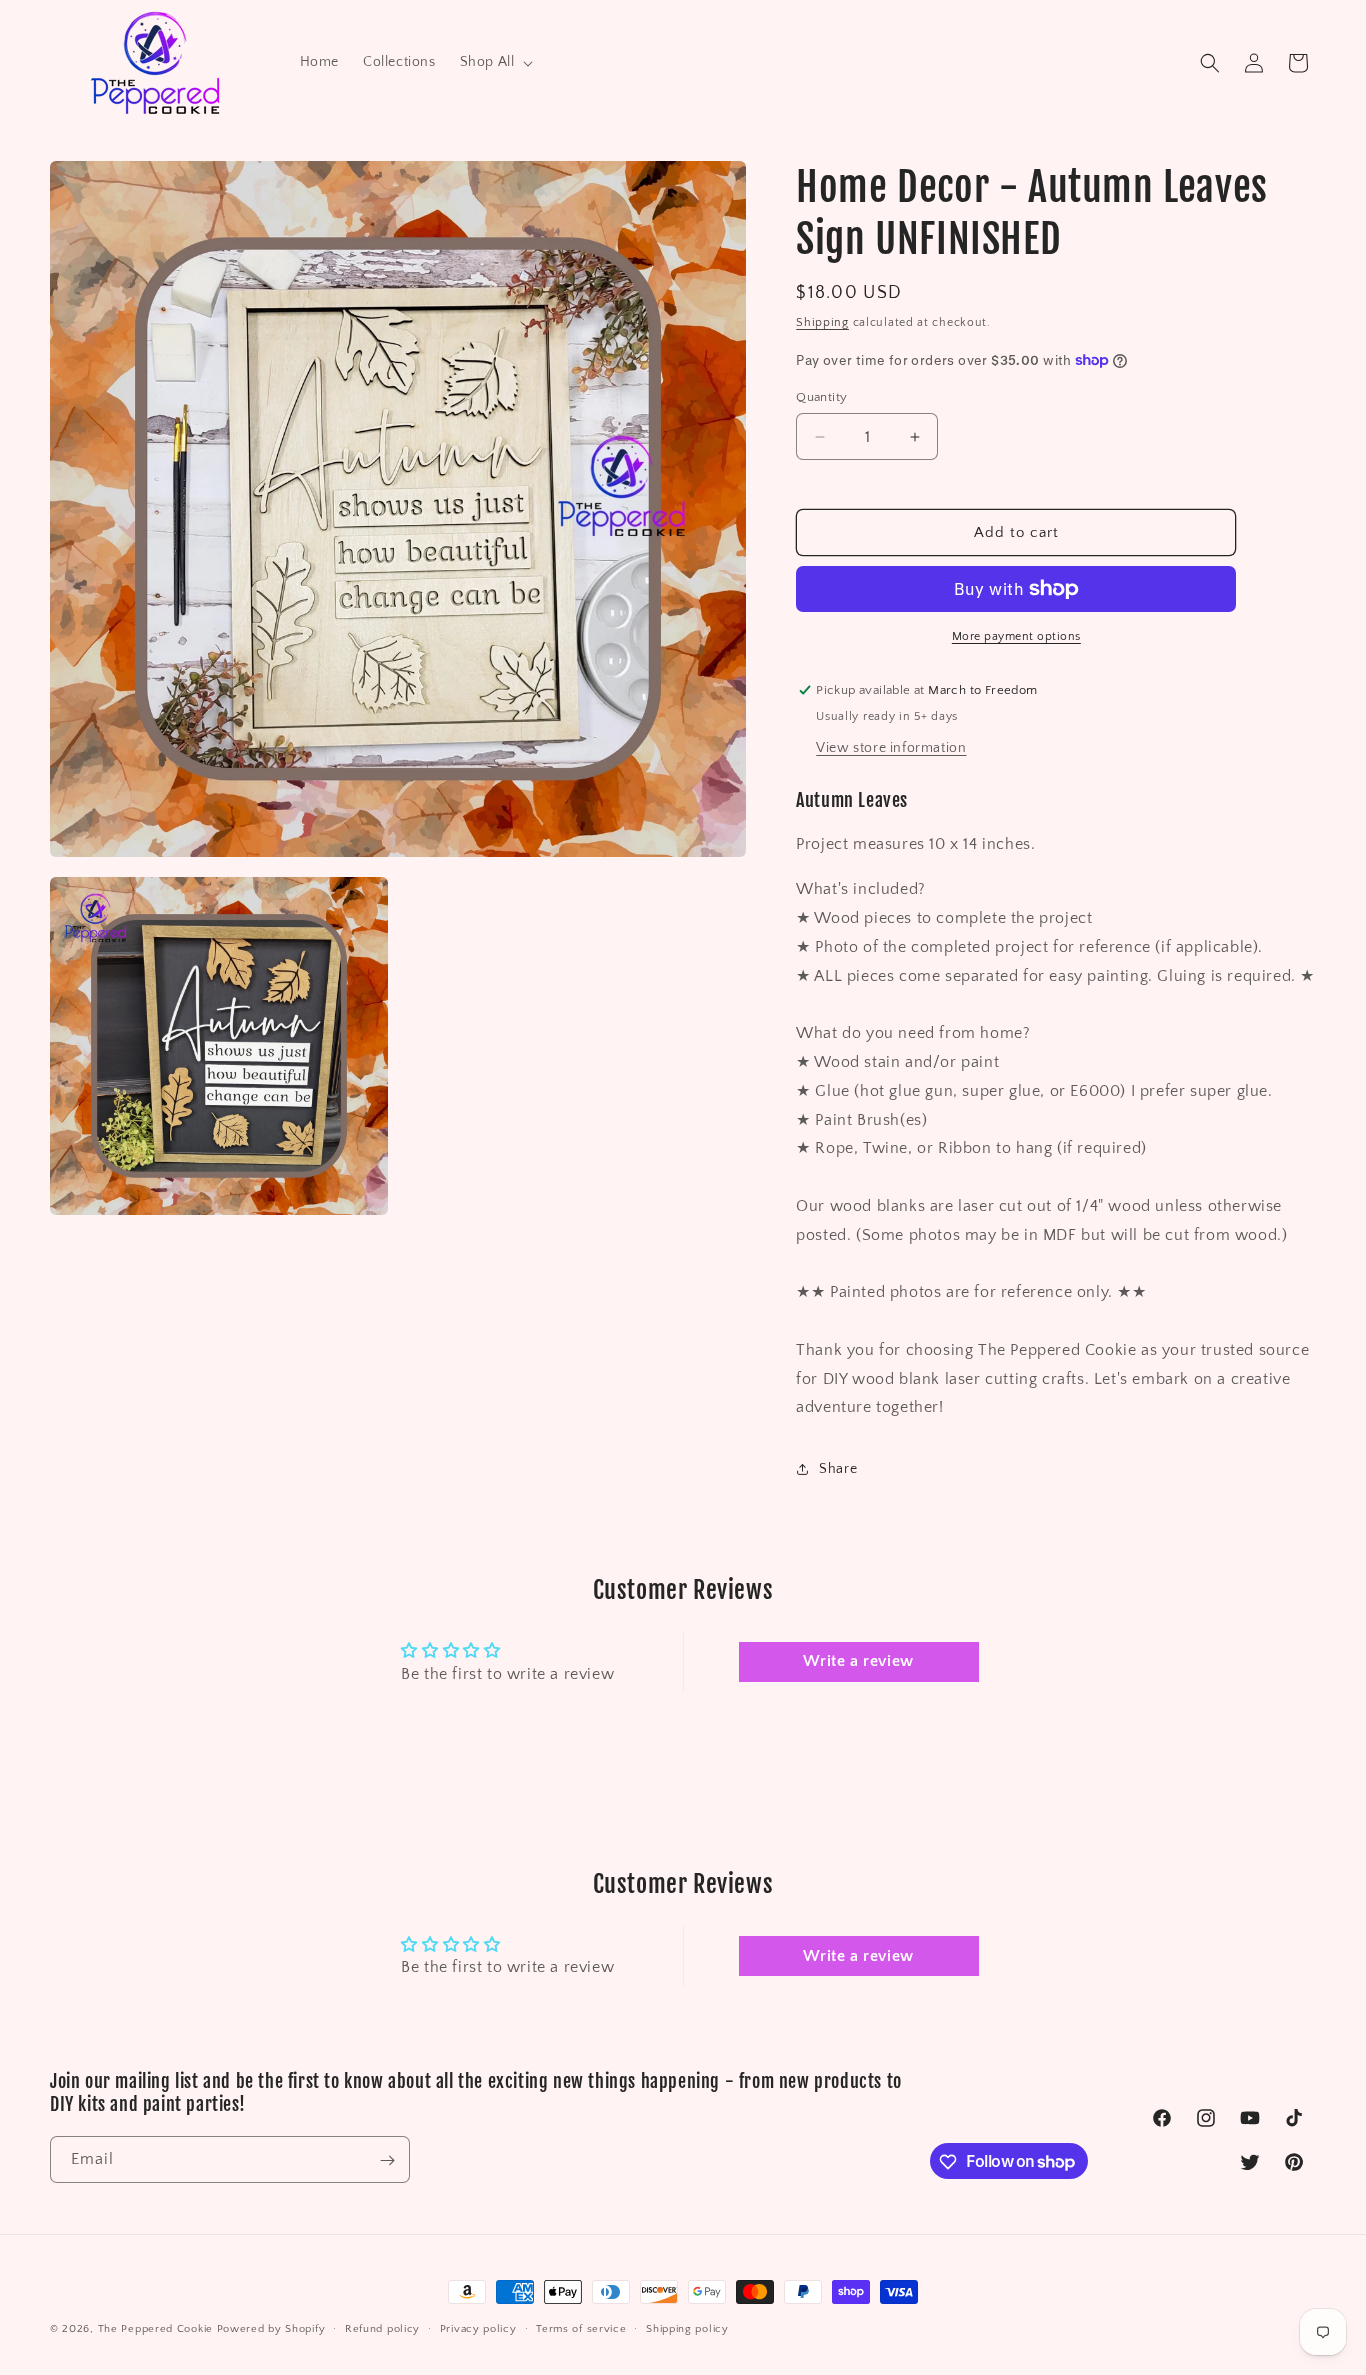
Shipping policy (687, 2328)
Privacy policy (478, 2328)
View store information (891, 748)
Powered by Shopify (271, 2329)
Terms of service (581, 2328)
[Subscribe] (387, 2160)
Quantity (821, 397)
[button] (495, 62)
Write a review (858, 1662)
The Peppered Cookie (155, 2329)
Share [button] (838, 1469)
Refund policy (382, 2328)
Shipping (822, 322)
